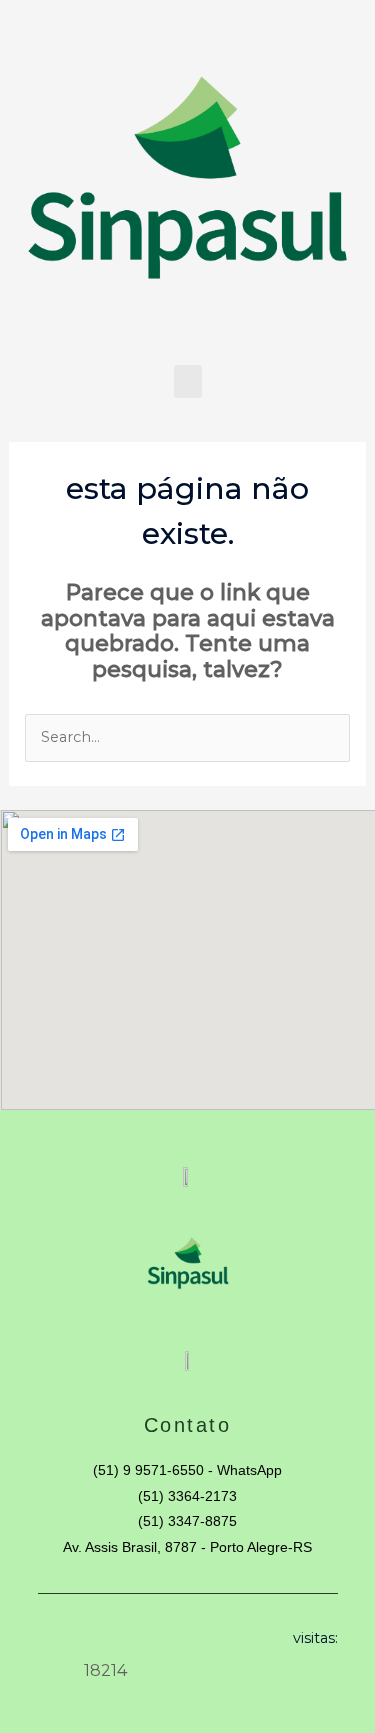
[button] (188, 381)
